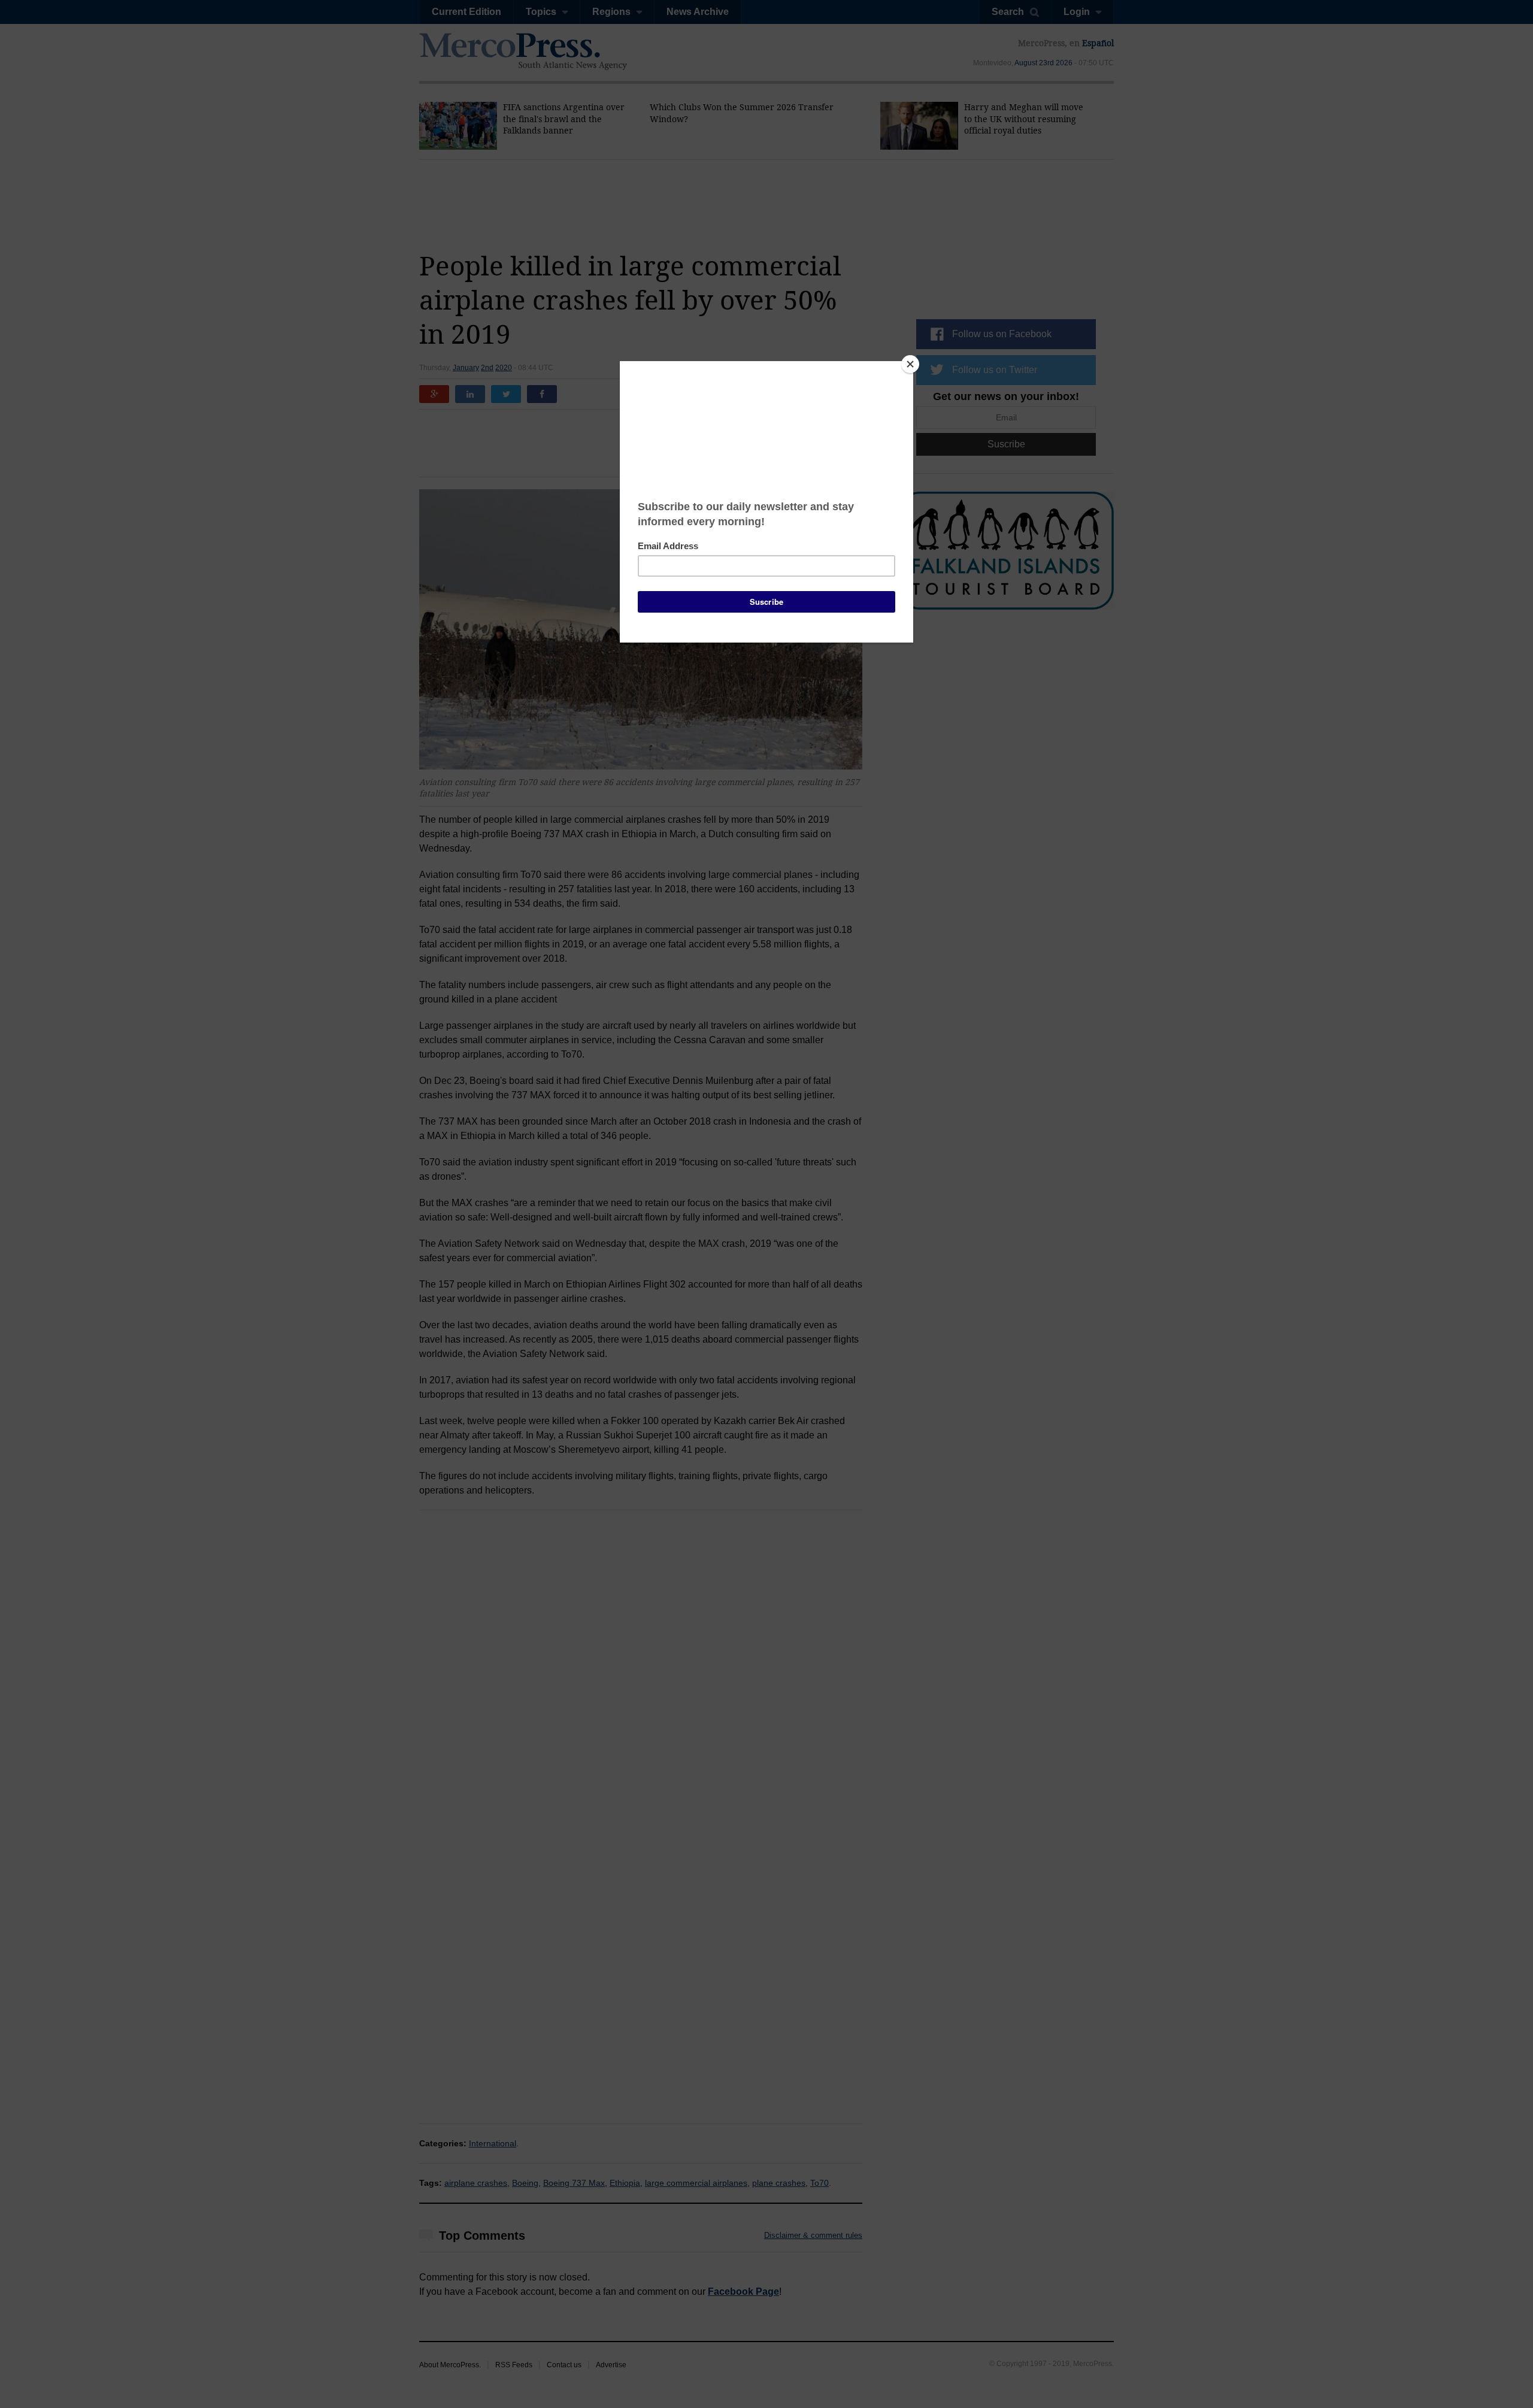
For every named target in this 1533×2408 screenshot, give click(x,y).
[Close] (910, 364)
